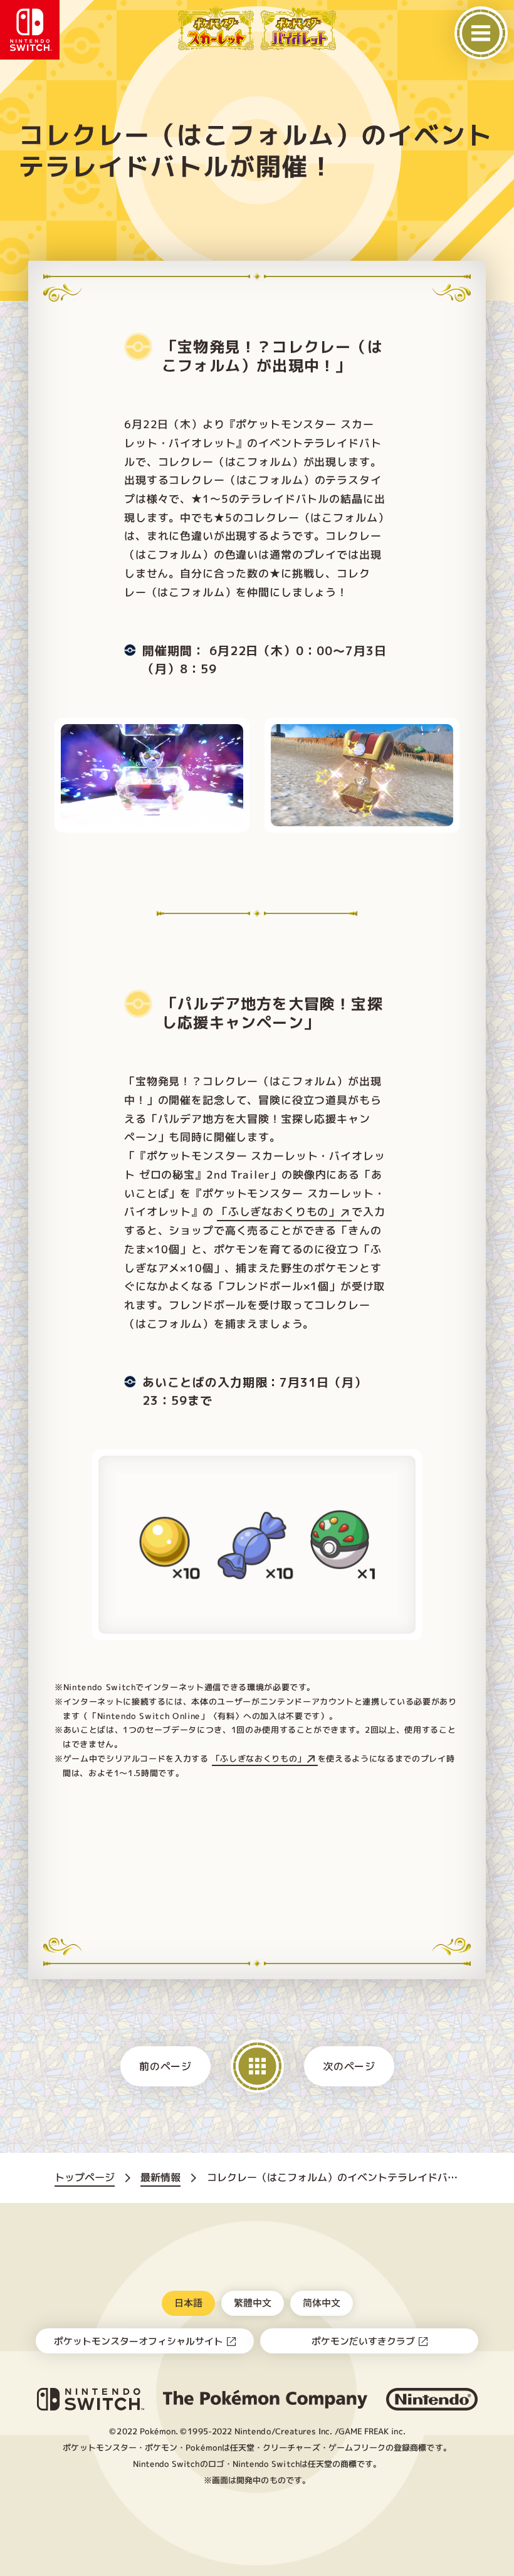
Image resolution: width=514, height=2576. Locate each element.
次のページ (349, 2066)
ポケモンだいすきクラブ (363, 2341)
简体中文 (321, 2302)
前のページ (165, 2066)
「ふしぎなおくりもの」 (278, 1212)
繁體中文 (252, 2302)
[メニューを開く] (481, 33)
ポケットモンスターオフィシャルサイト (139, 2341)
